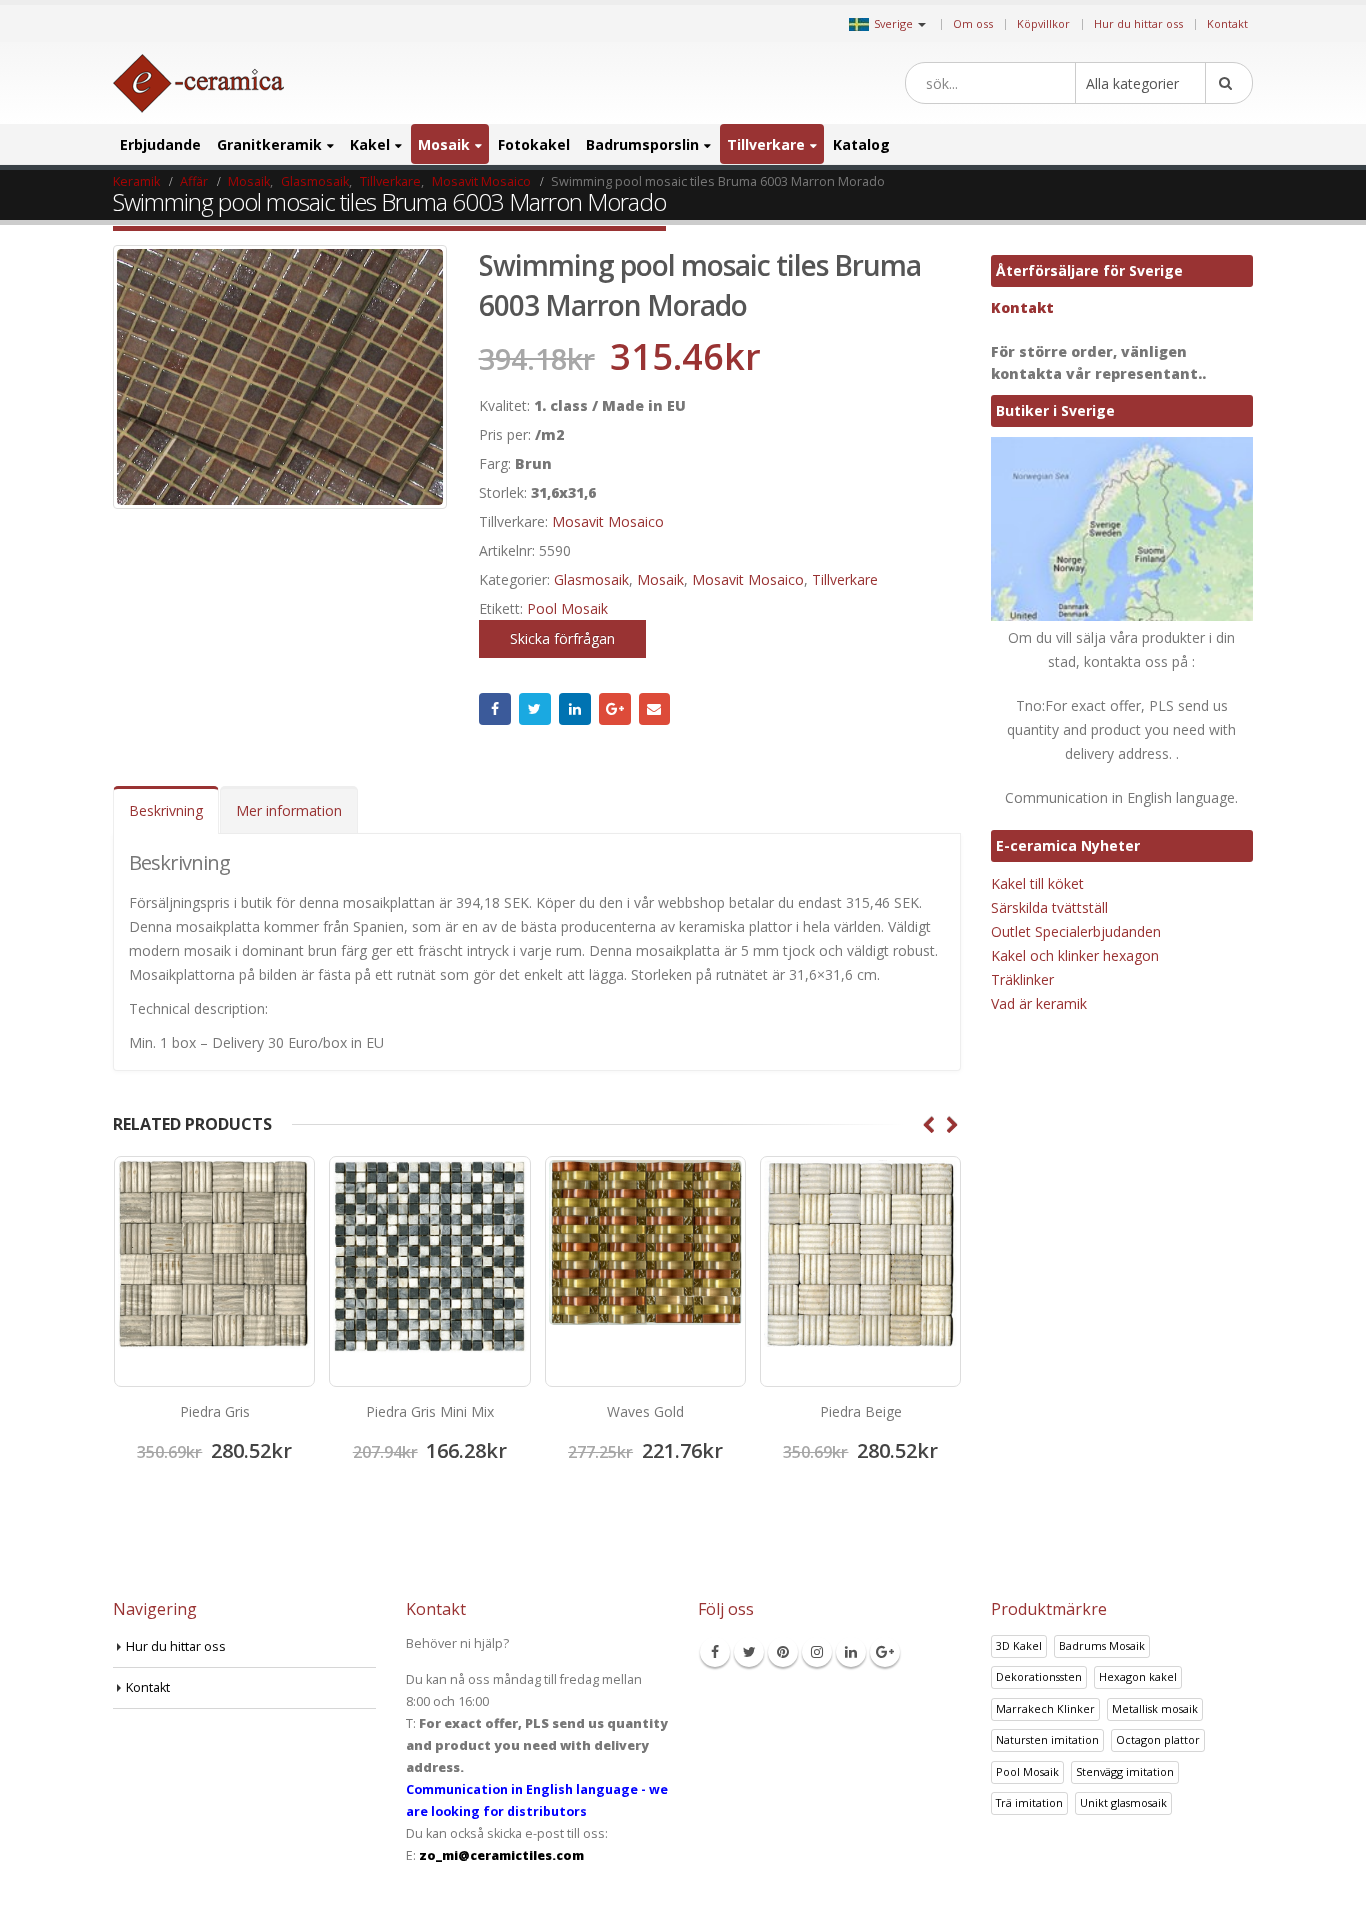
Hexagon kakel (1138, 1676)
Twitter (535, 709)
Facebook (495, 709)
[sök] (1229, 83)
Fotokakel (534, 144)
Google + (615, 709)
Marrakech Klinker (1045, 1708)
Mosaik (444, 144)
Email (655, 709)
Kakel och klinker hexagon (1075, 955)
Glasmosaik (591, 579)
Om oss (973, 23)
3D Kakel (1019, 1645)
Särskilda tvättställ (1049, 907)
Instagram (817, 1652)
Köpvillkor (1043, 23)
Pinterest (783, 1652)
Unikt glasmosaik (1123, 1802)
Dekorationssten (1039, 1676)
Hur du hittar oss (1138, 23)
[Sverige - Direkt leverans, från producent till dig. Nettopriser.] (198, 83)
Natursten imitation (1047, 1739)
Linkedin (851, 1652)
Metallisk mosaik (1155, 1708)
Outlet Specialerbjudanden (1076, 931)
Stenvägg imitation (1125, 1771)
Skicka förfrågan (562, 638)
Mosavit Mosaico (608, 521)
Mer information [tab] (289, 810)
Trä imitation (1029, 1802)
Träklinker (1022, 979)
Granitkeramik (269, 144)
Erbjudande (160, 144)
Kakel (370, 144)
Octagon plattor (1158, 1739)
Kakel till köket (1037, 883)
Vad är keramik (1039, 1003)
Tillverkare (766, 144)
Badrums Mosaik (1102, 1645)
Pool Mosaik (567, 608)
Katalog (861, 144)
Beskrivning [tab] (166, 810)
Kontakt (1227, 23)
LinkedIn (575, 709)
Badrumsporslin (642, 144)
